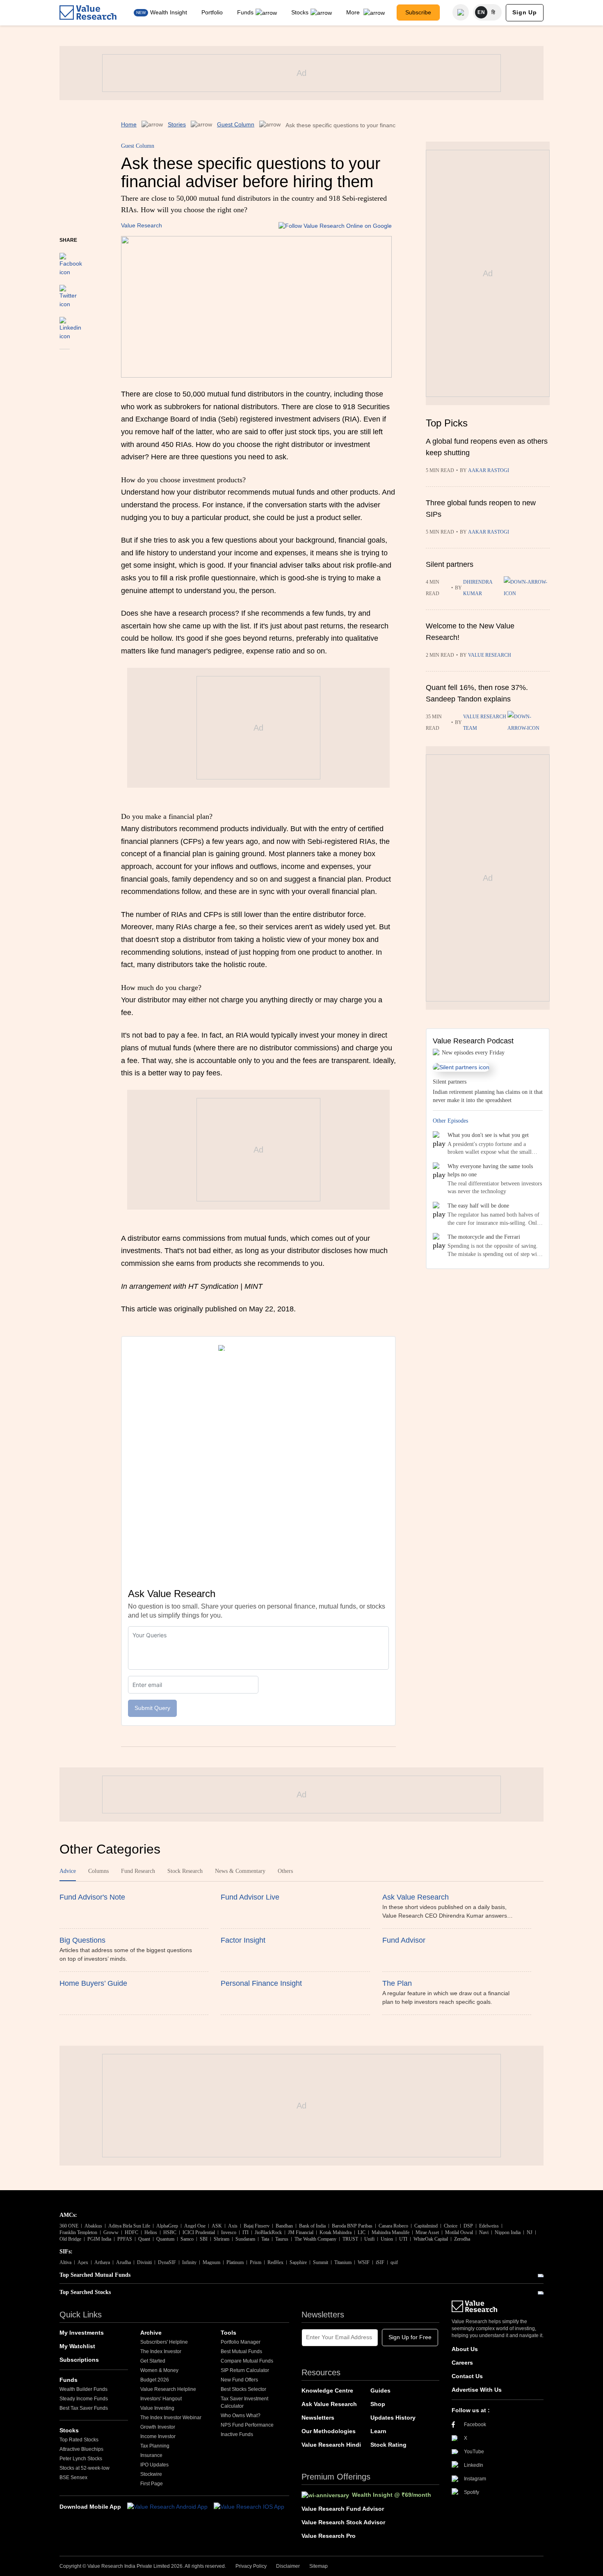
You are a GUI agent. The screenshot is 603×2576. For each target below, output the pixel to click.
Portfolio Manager (241, 2342)
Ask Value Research (329, 2404)
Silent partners (450, 564)
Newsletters (318, 2418)
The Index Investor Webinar (171, 2418)
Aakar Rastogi (489, 470)
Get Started (153, 2361)
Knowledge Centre (327, 2390)
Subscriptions (79, 2360)
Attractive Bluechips (81, 2449)
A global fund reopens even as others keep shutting (487, 447)
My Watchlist (77, 2346)
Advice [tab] (68, 1871)
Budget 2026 (155, 2380)
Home (129, 124)
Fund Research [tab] (138, 1871)
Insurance (151, 2455)
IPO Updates (154, 2465)
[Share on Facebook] (71, 261)
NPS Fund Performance (247, 2425)
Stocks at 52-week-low (85, 2468)
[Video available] (529, 722)
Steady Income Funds (84, 2399)
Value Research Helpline (168, 2389)
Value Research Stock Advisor (343, 2522)
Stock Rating (388, 2445)
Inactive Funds (237, 2434)
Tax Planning (155, 2446)
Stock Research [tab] (185, 1871)
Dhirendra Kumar (478, 588)
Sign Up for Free (410, 2337)
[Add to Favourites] (65, 360)
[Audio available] (527, 588)
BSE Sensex (73, 2477)
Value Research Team (485, 722)
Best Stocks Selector (243, 2389)
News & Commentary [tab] (240, 1871)
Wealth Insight (169, 12)
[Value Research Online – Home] (88, 13)
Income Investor (158, 2436)
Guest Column (236, 124)
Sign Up (525, 12)
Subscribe (418, 12)
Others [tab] (285, 1871)
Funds (245, 12)
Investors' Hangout (161, 2399)
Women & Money (159, 2370)
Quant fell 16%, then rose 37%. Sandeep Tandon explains (477, 693)
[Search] (461, 12)
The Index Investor (161, 2351)
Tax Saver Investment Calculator (244, 2402)
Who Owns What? (241, 2416)
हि (493, 12)
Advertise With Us (477, 2390)
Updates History (393, 2418)
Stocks (300, 12)
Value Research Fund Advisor (343, 2509)
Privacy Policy (251, 2566)
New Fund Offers (239, 2380)
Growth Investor (158, 2427)
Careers (462, 2363)
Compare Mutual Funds (247, 2361)
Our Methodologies (329, 2431)
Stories (177, 124)
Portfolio (212, 12)
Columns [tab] (98, 1871)
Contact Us (467, 2376)
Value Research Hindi (331, 2445)
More (354, 12)
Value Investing (157, 2408)
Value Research (142, 225)
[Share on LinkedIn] (70, 325)
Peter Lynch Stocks (81, 2459)
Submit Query (152, 1708)
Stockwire (151, 2474)
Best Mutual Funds (241, 2351)
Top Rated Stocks (79, 2440)
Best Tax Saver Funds (84, 2408)
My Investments (82, 2333)
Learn (378, 2431)
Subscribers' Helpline (164, 2342)
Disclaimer (288, 2566)
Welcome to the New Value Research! (470, 632)
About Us (465, 2349)
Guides (380, 2390)
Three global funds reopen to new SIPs (481, 509)
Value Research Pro (329, 2536)
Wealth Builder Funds (83, 2389)
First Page (152, 2484)
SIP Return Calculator (245, 2370)
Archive (151, 2333)
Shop (378, 2404)
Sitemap (319, 2566)
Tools (228, 2333)
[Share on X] (68, 293)
